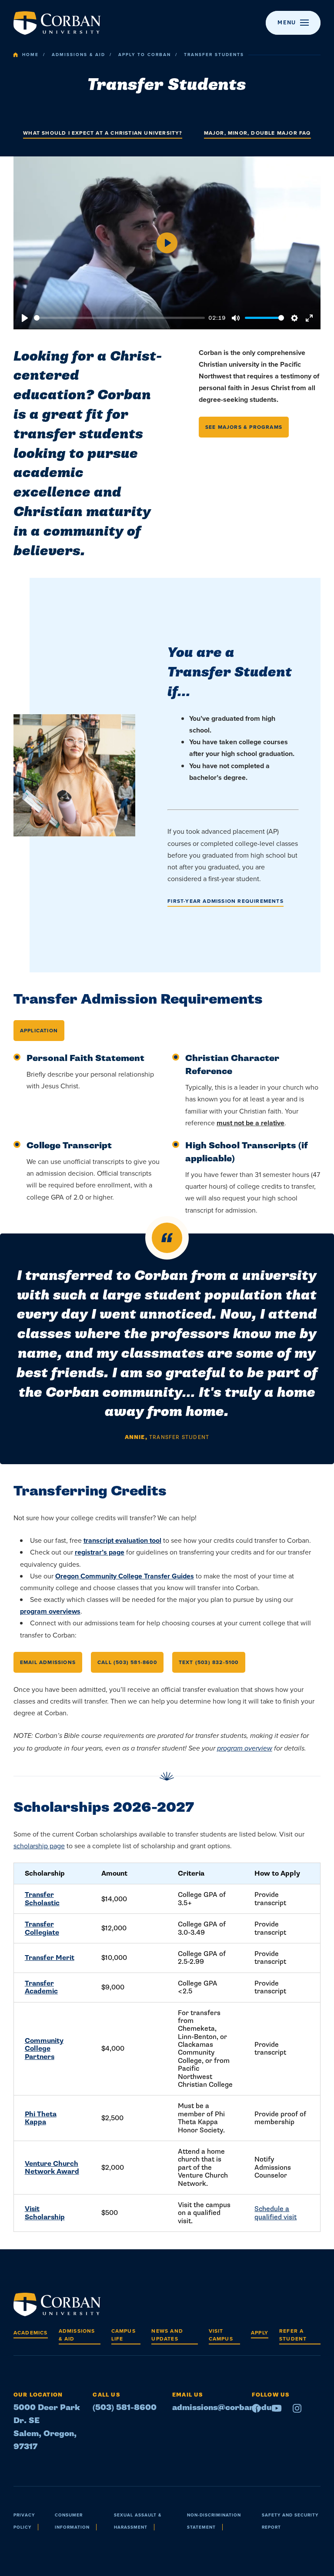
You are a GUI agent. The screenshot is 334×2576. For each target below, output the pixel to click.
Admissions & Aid (78, 55)
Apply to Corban (145, 55)
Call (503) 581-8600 (127, 1662)
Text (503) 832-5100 (209, 1662)
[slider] (120, 318)
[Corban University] (57, 23)
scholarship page (39, 1846)
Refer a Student (293, 2335)
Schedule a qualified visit (276, 2213)
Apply (260, 2333)
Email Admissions (48, 1662)
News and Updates (167, 2335)
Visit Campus (221, 2335)
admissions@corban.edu (222, 2408)
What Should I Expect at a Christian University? (102, 133)
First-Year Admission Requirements (225, 901)
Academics (31, 2333)
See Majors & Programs (244, 427)
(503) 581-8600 (125, 2408)
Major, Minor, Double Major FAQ (257, 133)
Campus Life (124, 2335)
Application (39, 1031)
